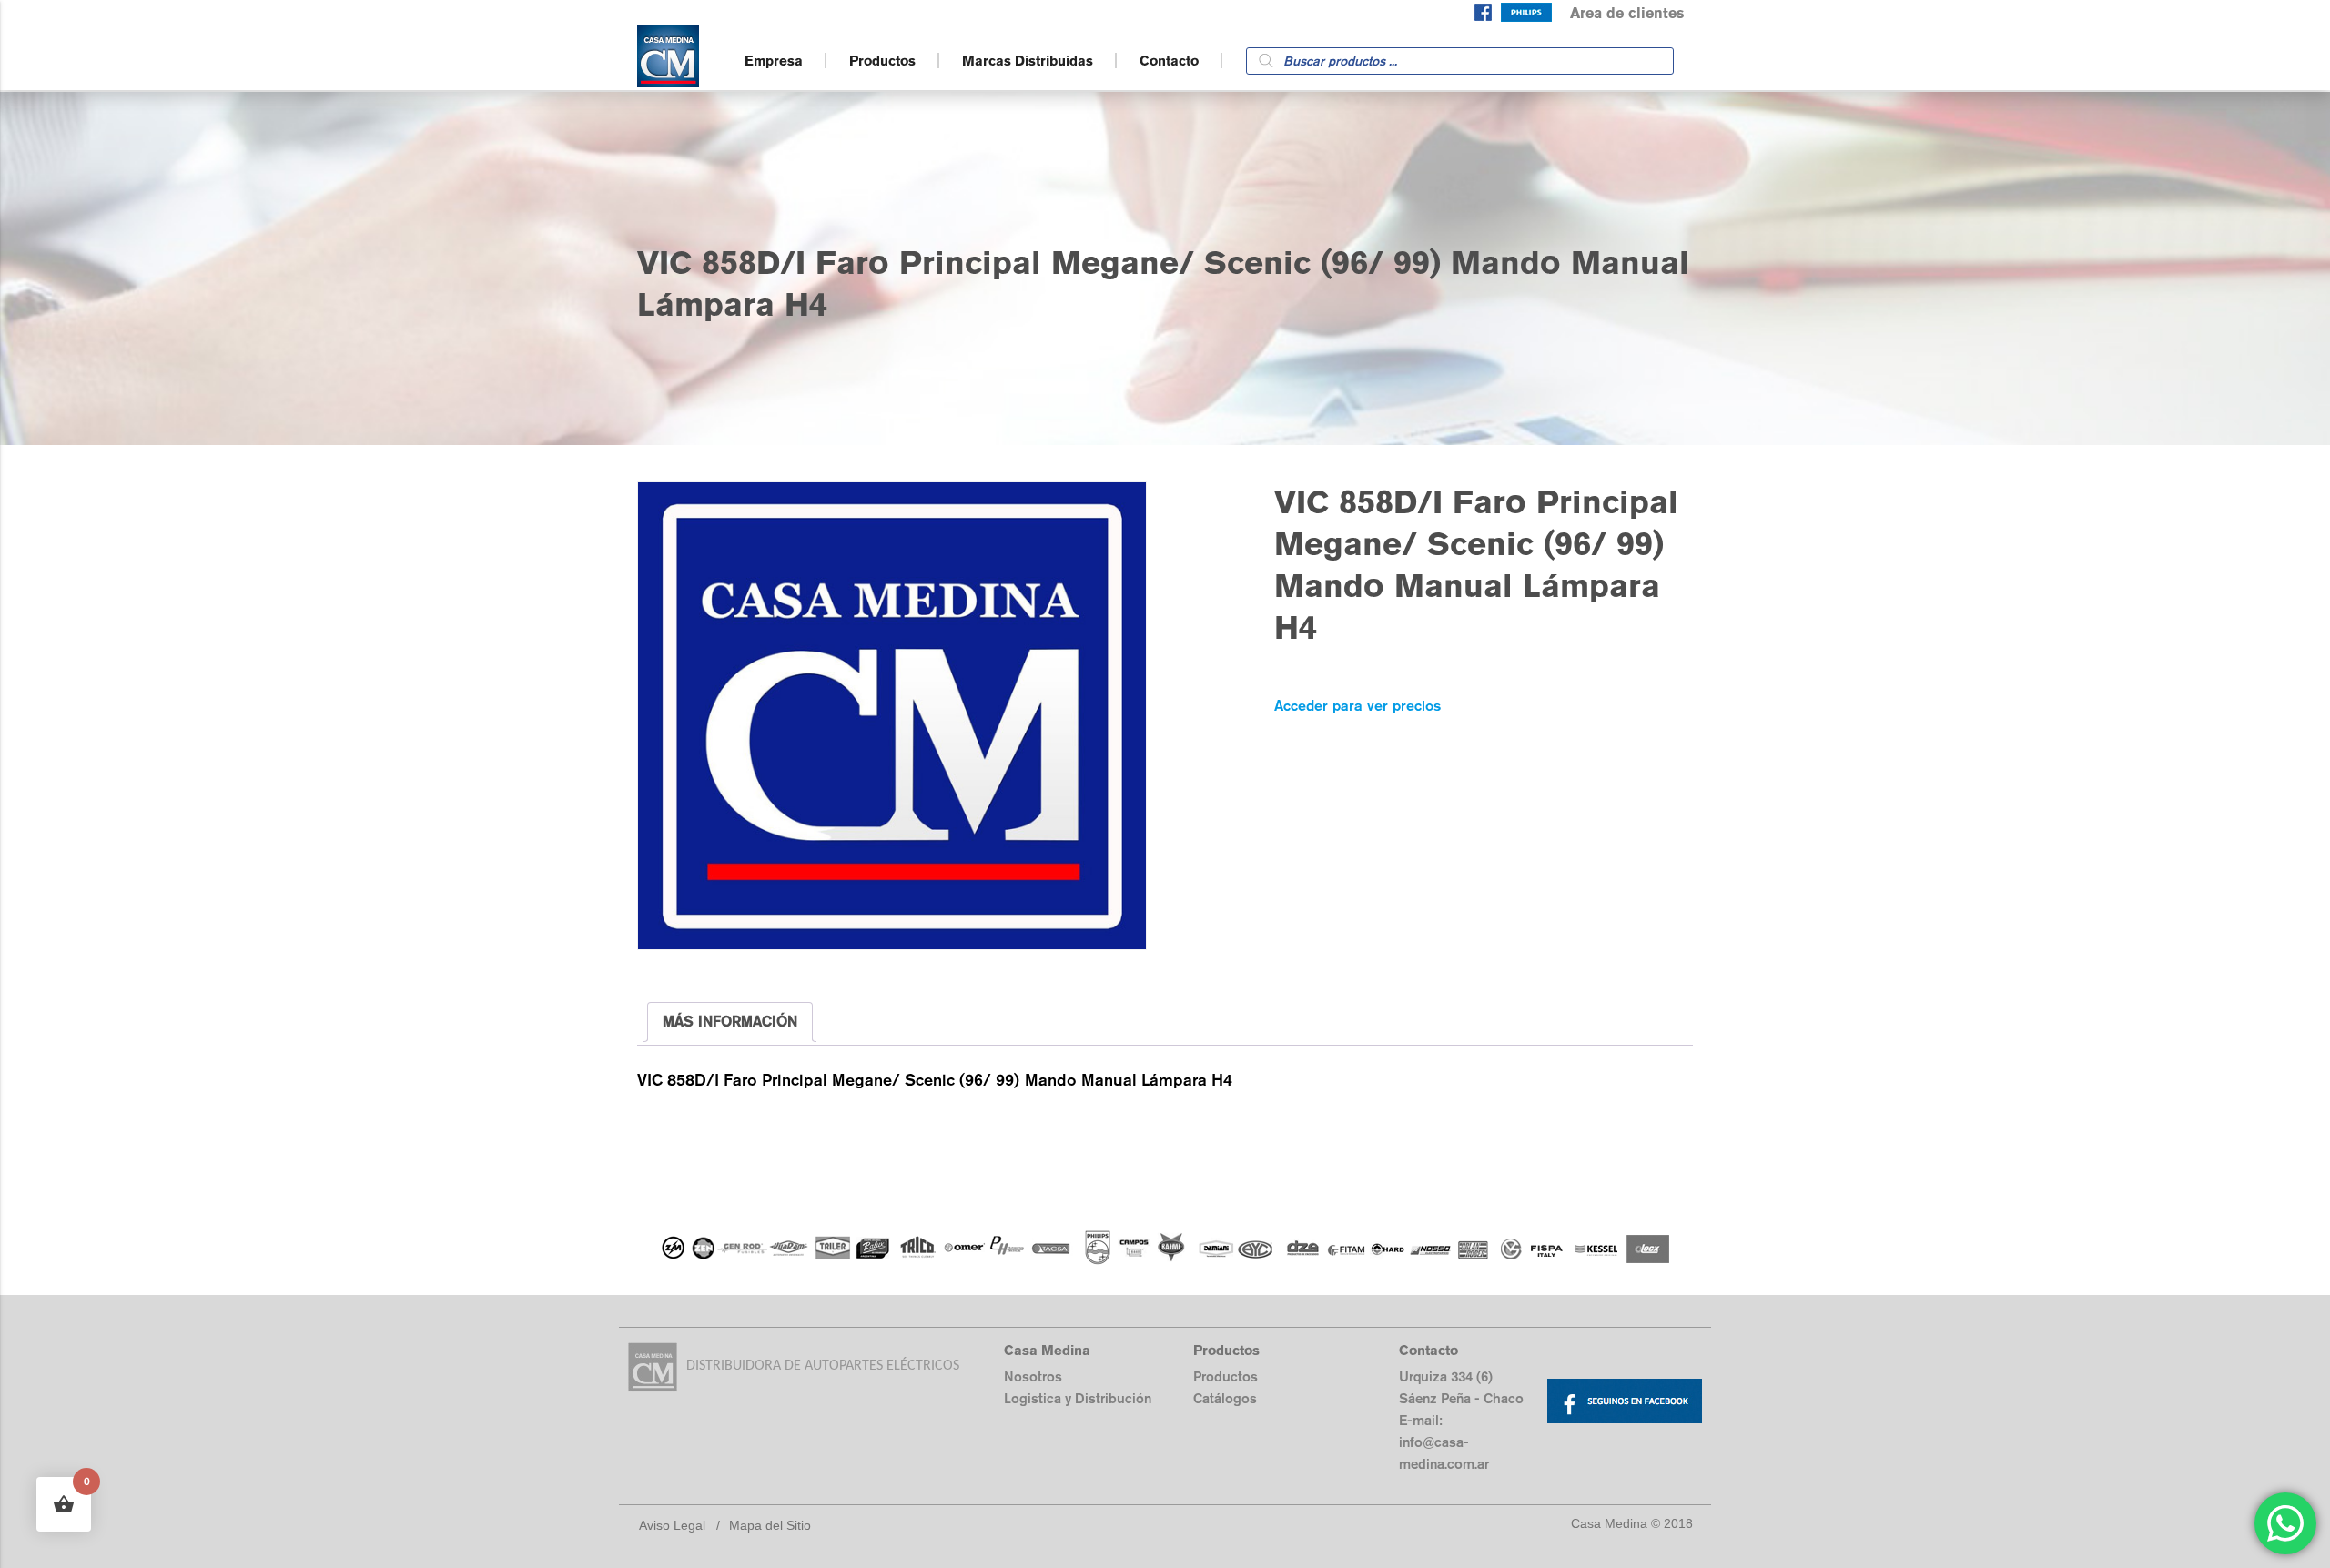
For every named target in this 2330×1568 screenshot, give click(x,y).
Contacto (1169, 61)
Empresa (774, 61)
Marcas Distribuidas (1028, 61)
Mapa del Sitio (770, 1525)
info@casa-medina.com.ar (1444, 1453)
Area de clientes (1627, 13)
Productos (882, 61)
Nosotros (1033, 1376)
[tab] (730, 1022)
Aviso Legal (672, 1525)
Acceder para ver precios (1357, 706)
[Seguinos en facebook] (1483, 16)
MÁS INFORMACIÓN (730, 1022)
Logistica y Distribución (1078, 1398)
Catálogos (1225, 1398)
